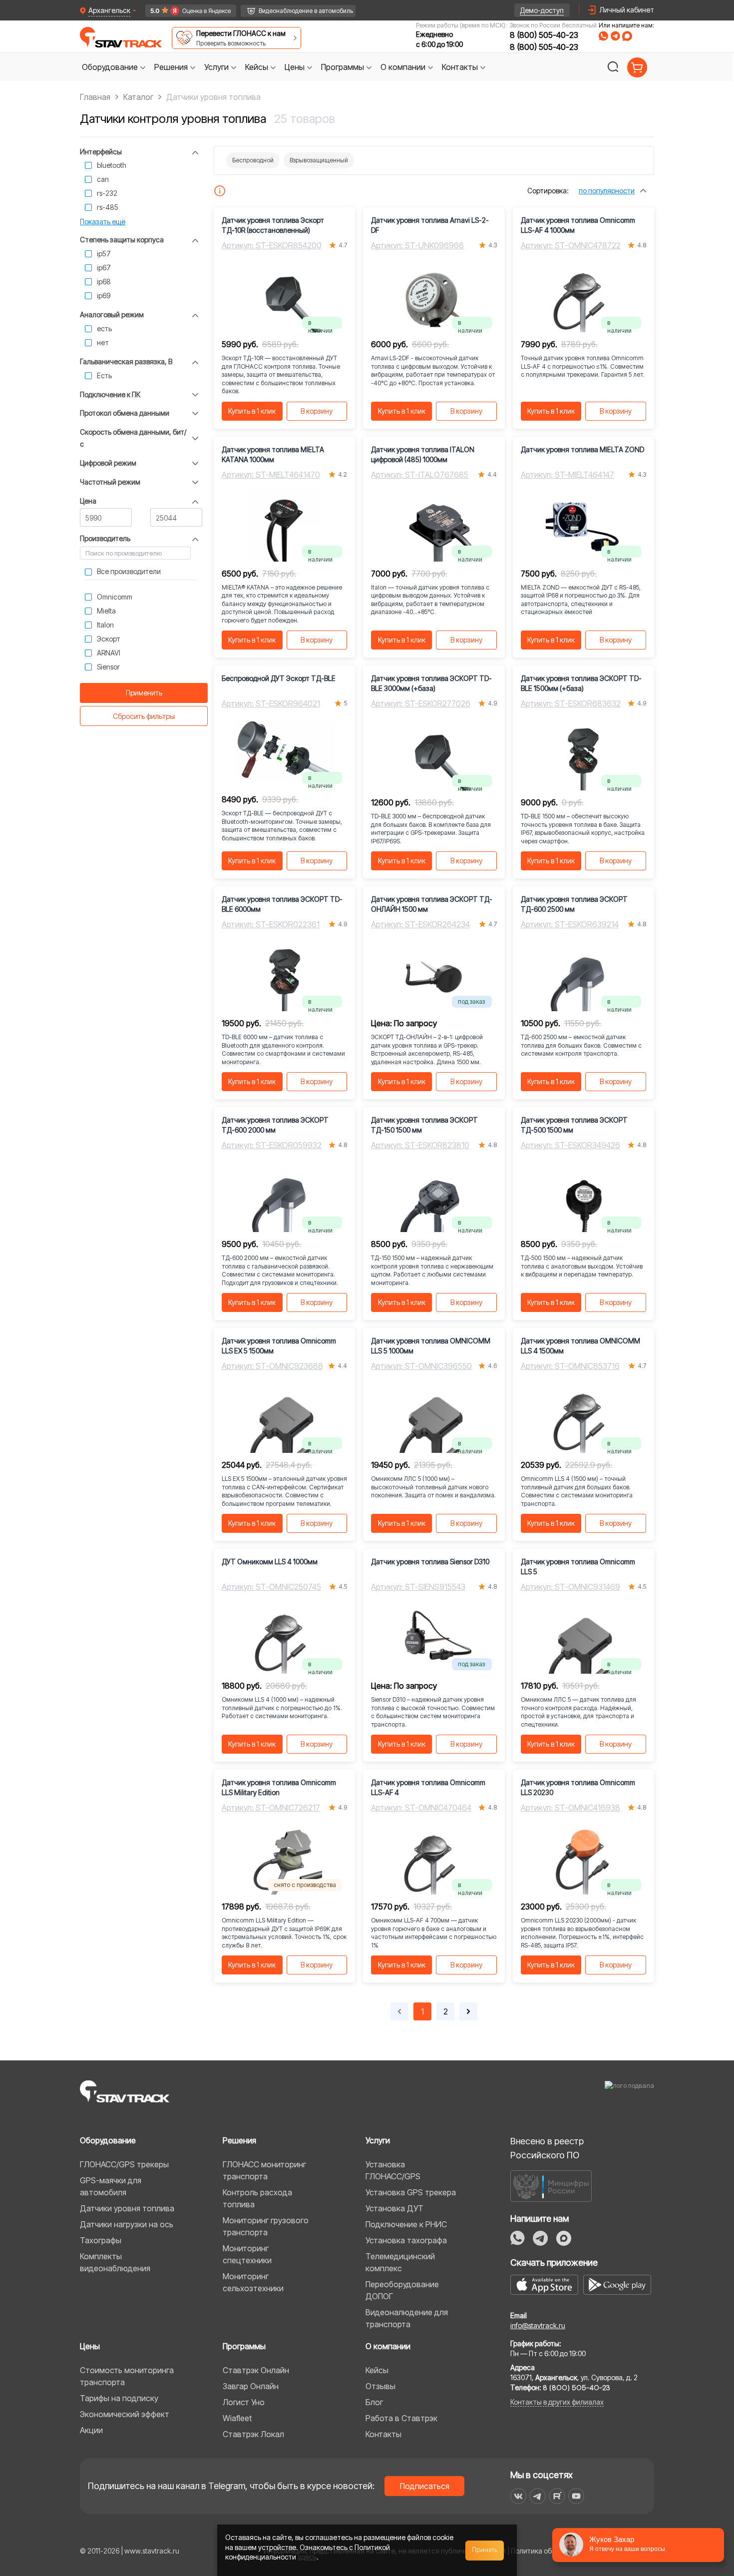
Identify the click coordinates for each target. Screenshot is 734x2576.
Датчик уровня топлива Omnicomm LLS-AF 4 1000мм (578, 225)
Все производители (129, 571)
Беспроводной (253, 160)
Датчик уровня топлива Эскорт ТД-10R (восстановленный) (273, 225)
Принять (485, 2550)
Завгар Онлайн (251, 2386)
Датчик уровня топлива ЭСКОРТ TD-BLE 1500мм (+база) (581, 683)
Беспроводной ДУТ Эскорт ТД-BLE (279, 678)
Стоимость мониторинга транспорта (127, 2376)
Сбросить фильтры (144, 716)
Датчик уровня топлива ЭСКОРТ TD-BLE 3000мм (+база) (431, 683)
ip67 (104, 268)
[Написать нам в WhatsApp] (603, 36)
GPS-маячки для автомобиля (111, 2186)
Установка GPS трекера (411, 2192)
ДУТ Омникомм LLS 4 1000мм (270, 1562)
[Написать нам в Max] (564, 2238)
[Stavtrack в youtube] (576, 2496)
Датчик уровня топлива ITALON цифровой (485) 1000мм (423, 454)
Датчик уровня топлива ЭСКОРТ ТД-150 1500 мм (424, 1125)
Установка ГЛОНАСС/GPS (393, 2170)
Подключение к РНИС (406, 2224)
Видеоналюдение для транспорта (407, 2318)
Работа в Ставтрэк (401, 2418)
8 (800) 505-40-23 (544, 35)
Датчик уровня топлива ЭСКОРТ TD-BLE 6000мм (282, 904)
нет (103, 342)
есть (104, 328)
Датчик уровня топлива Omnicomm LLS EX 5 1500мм (279, 1346)
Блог (374, 2402)
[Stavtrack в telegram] (538, 2496)
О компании (388, 2346)
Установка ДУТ (394, 2208)
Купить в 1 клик (252, 411)
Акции (91, 2430)
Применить (144, 693)
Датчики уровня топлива (127, 2208)
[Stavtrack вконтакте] (518, 2496)
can (103, 179)
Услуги (378, 2140)
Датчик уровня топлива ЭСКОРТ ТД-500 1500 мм (574, 1125)
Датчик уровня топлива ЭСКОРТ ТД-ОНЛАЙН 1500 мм (432, 904)
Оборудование (108, 2140)
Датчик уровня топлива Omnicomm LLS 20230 (578, 1787)
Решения (239, 2140)
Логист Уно (244, 2402)
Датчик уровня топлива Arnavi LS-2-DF (430, 225)
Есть (104, 375)
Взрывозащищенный (319, 160)
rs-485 (108, 207)
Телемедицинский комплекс (400, 2262)
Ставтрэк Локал (253, 2434)
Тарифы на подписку (119, 2398)
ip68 (104, 282)
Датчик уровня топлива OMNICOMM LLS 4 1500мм (580, 1346)
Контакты (383, 2434)
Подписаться (425, 2486)
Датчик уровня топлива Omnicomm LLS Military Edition (279, 1787)
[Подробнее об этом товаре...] (220, 191)
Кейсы (377, 2370)
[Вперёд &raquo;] (468, 2011)
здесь (307, 2557)
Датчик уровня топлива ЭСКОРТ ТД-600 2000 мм (275, 1125)
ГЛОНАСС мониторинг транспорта (264, 2170)
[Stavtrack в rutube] (557, 2496)
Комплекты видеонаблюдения (115, 2262)
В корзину (317, 411)
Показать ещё (103, 222)
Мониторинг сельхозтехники (253, 2282)
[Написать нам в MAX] (627, 36)
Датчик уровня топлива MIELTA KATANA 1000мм (273, 454)
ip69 (104, 296)
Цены (90, 2346)
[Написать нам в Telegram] (615, 36)
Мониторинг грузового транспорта (266, 2226)
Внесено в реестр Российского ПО (547, 2148)
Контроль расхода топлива (257, 2198)
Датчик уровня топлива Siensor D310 (430, 1562)
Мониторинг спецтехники (247, 2254)
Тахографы (101, 2240)
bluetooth (112, 165)
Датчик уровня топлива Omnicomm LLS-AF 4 (428, 1787)
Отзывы (380, 2386)
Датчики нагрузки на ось (127, 2224)
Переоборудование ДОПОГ (402, 2290)
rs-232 (107, 193)
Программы (244, 2346)
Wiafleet (237, 2418)
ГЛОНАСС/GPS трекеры (124, 2164)
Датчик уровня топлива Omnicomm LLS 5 (578, 1567)
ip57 (104, 254)
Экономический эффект (125, 2414)
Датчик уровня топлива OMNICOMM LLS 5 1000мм (431, 1346)
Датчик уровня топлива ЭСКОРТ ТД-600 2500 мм (574, 904)
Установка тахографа (406, 2240)
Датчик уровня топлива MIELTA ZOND (582, 449)
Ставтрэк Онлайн (256, 2370)
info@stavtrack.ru (538, 2325)
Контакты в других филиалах (557, 2402)
